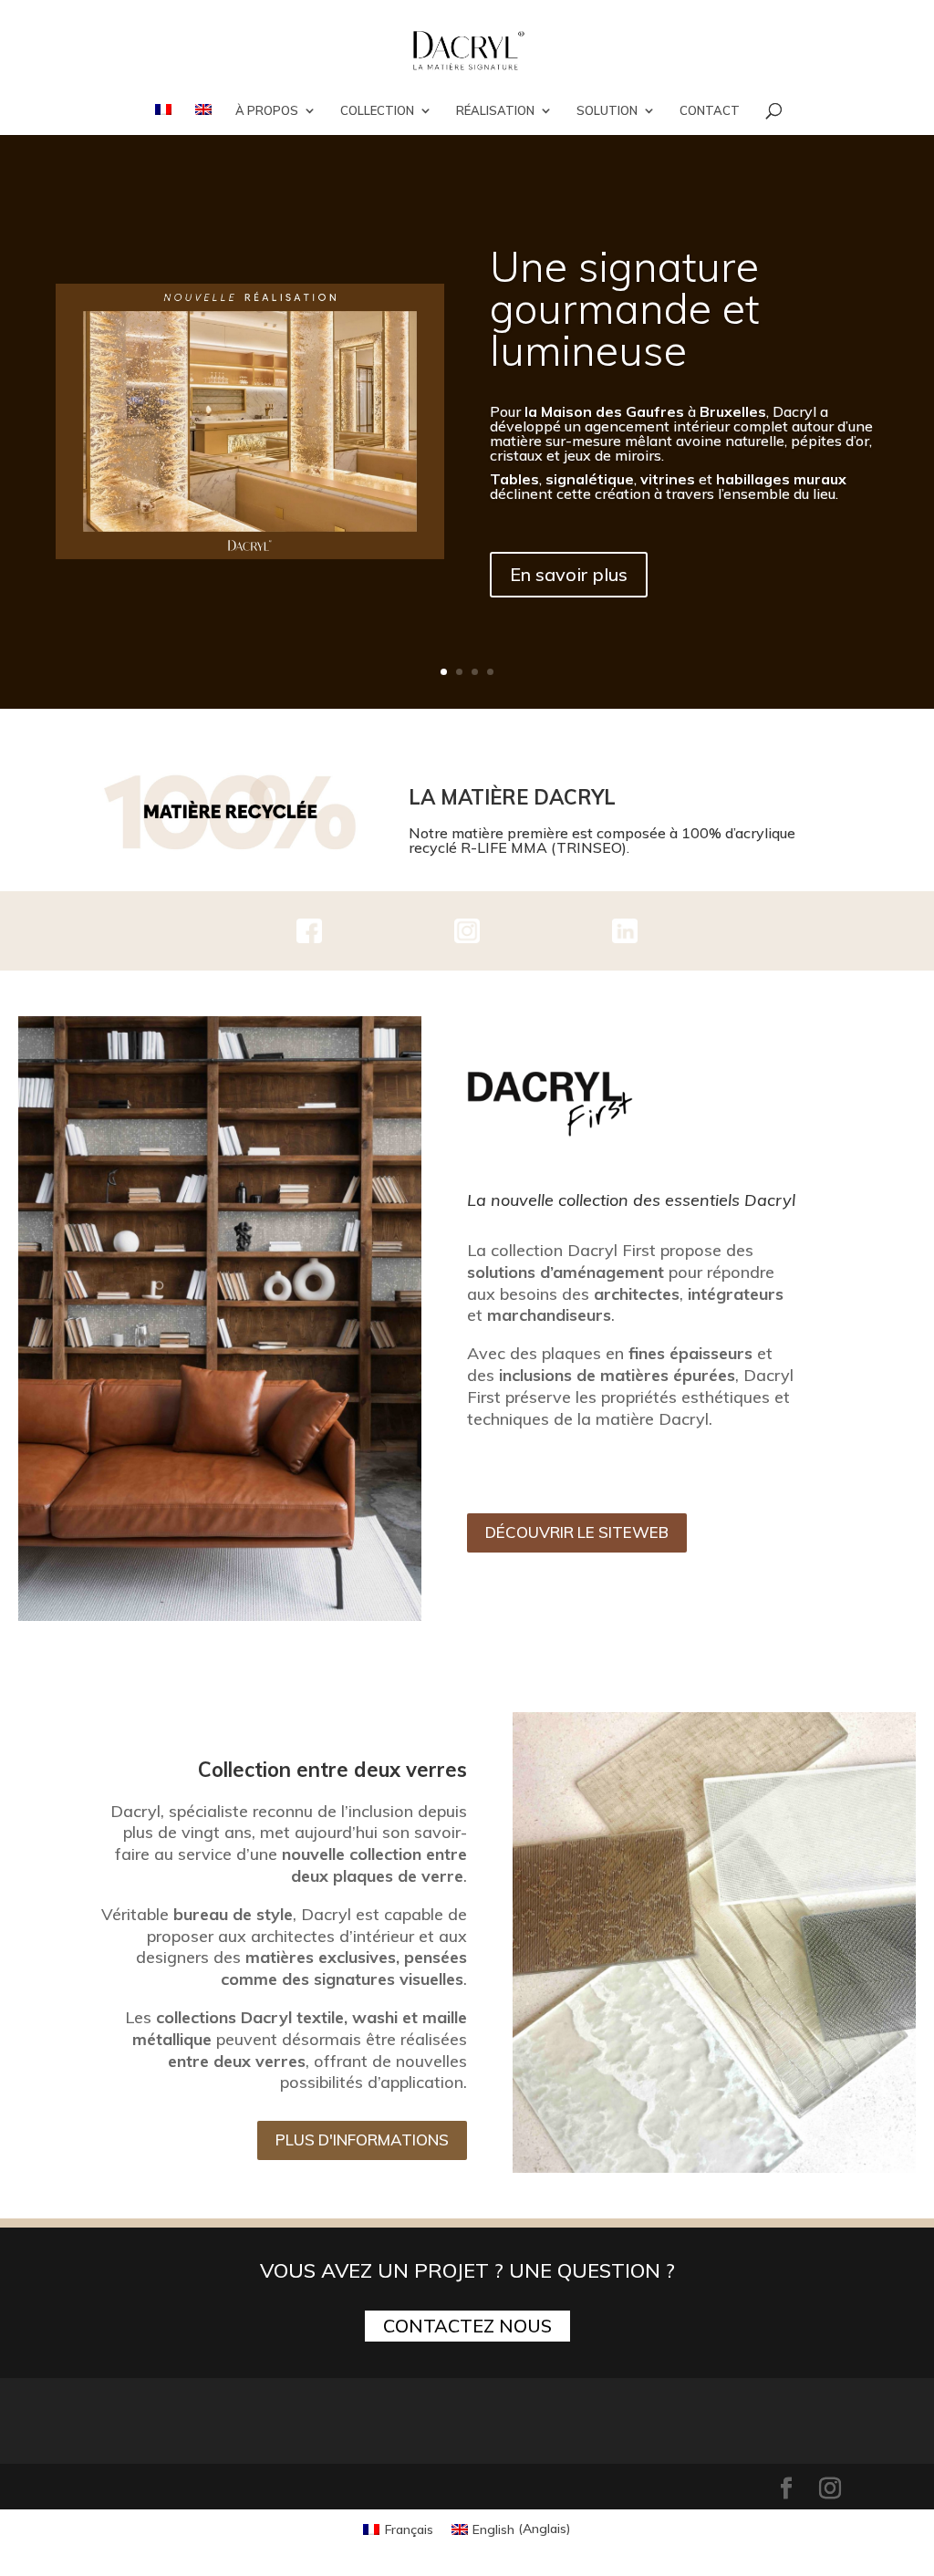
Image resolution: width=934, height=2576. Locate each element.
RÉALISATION (495, 111)
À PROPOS (267, 111)
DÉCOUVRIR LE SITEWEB (577, 1532)
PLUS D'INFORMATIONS (362, 2140)
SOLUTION (607, 111)
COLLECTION (377, 111)
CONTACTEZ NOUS (467, 2326)
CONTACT (710, 111)
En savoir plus (569, 574)
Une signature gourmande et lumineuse (624, 308)
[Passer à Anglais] (203, 119)
